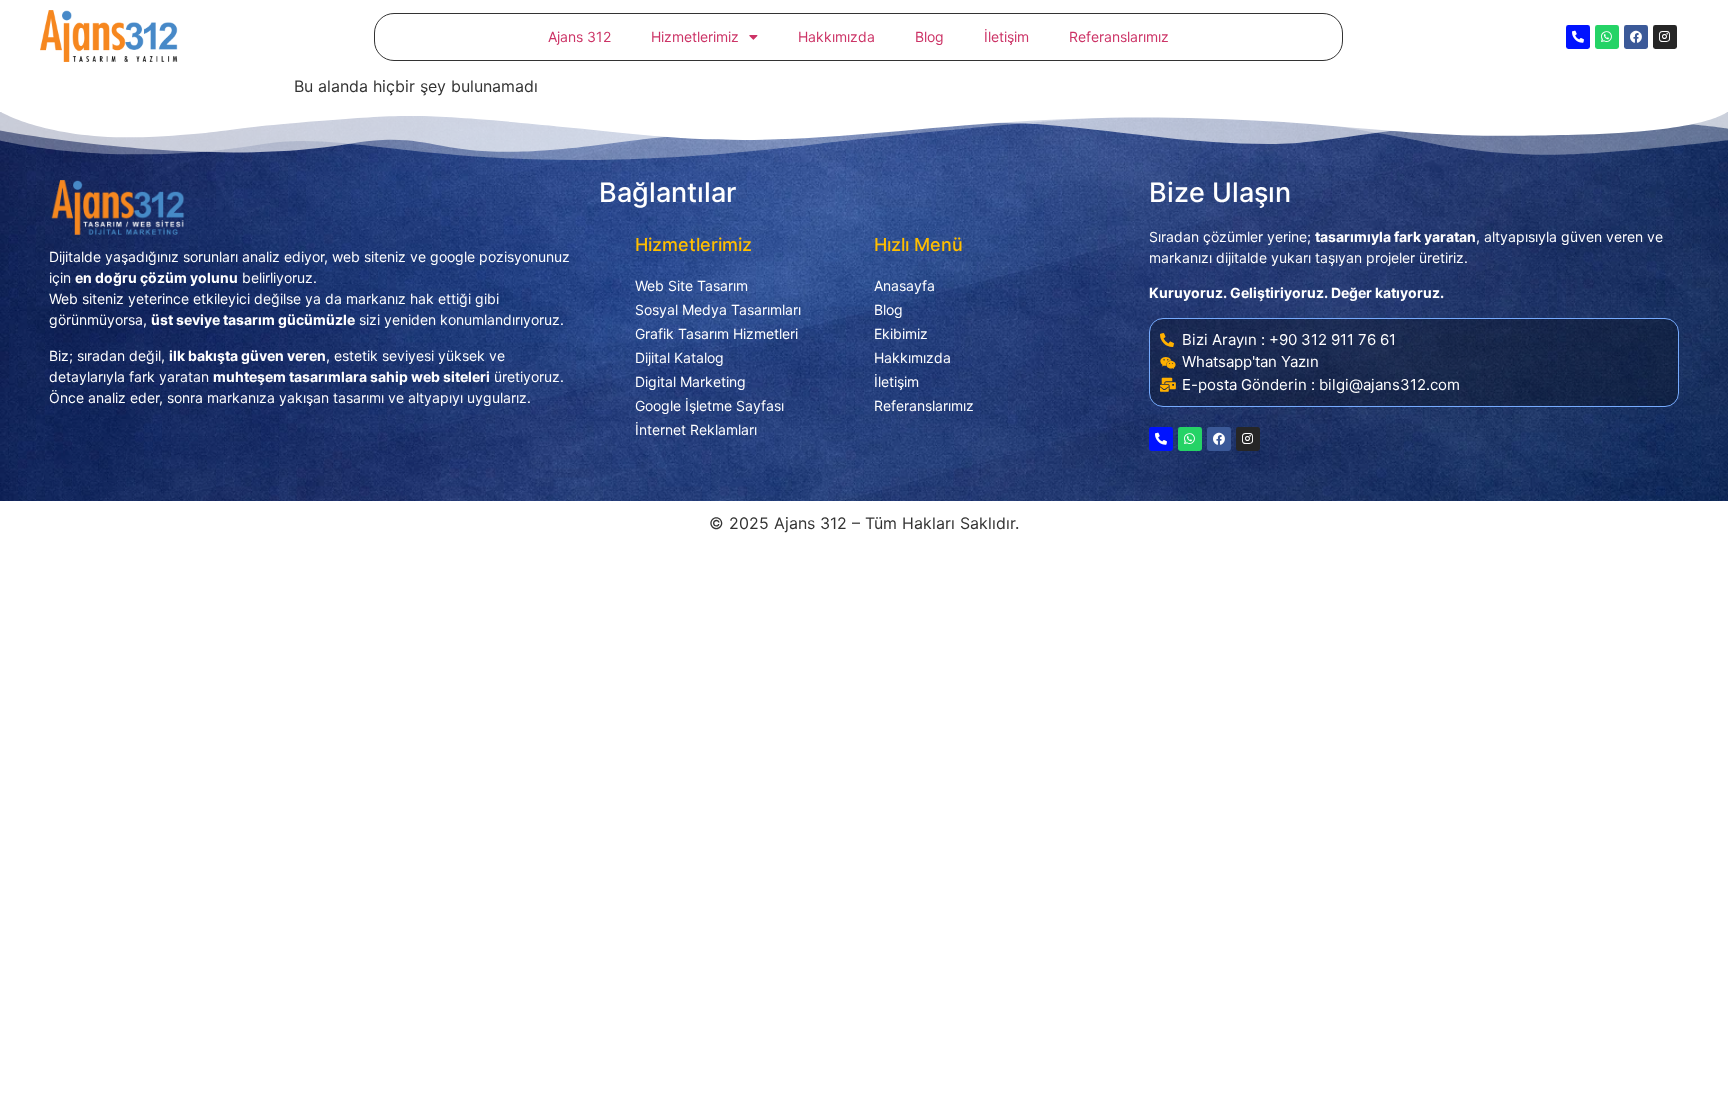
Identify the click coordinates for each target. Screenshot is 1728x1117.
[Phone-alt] (1578, 37)
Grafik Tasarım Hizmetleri (716, 333)
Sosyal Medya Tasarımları (718, 309)
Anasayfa (904, 285)
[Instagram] (1665, 37)
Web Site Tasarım (691, 285)
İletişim (1006, 36)
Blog (929, 36)
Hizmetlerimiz (695, 36)
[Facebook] (1636, 37)
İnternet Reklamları (696, 429)
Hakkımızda (836, 36)
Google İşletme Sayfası (709, 405)
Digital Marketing (690, 381)
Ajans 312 (579, 36)
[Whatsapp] (1607, 37)
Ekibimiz (901, 333)
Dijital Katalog (679, 357)
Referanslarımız (1119, 36)
